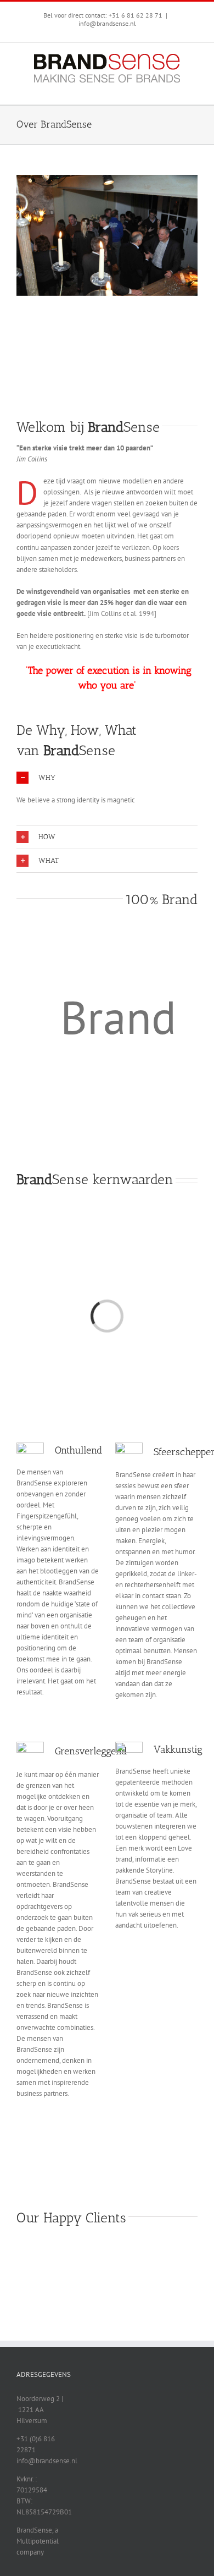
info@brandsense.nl (107, 23)
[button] (107, 778)
